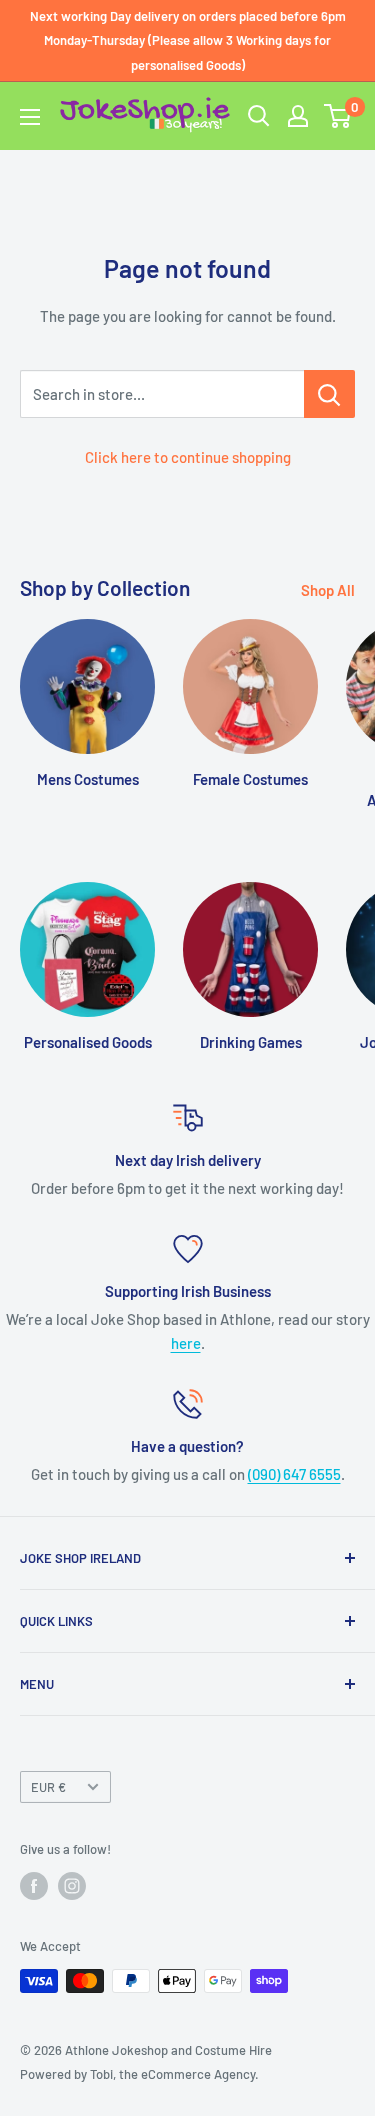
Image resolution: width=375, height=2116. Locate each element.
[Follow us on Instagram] (72, 1886)
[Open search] (259, 116)
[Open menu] (30, 117)
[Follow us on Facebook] (34, 1886)
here (186, 1343)
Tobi (101, 2074)
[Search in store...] (329, 394)
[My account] (298, 116)
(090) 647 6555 (294, 1474)
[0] (338, 116)
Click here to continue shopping (188, 457)
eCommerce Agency (198, 2074)
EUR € (48, 1787)
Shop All (328, 590)
